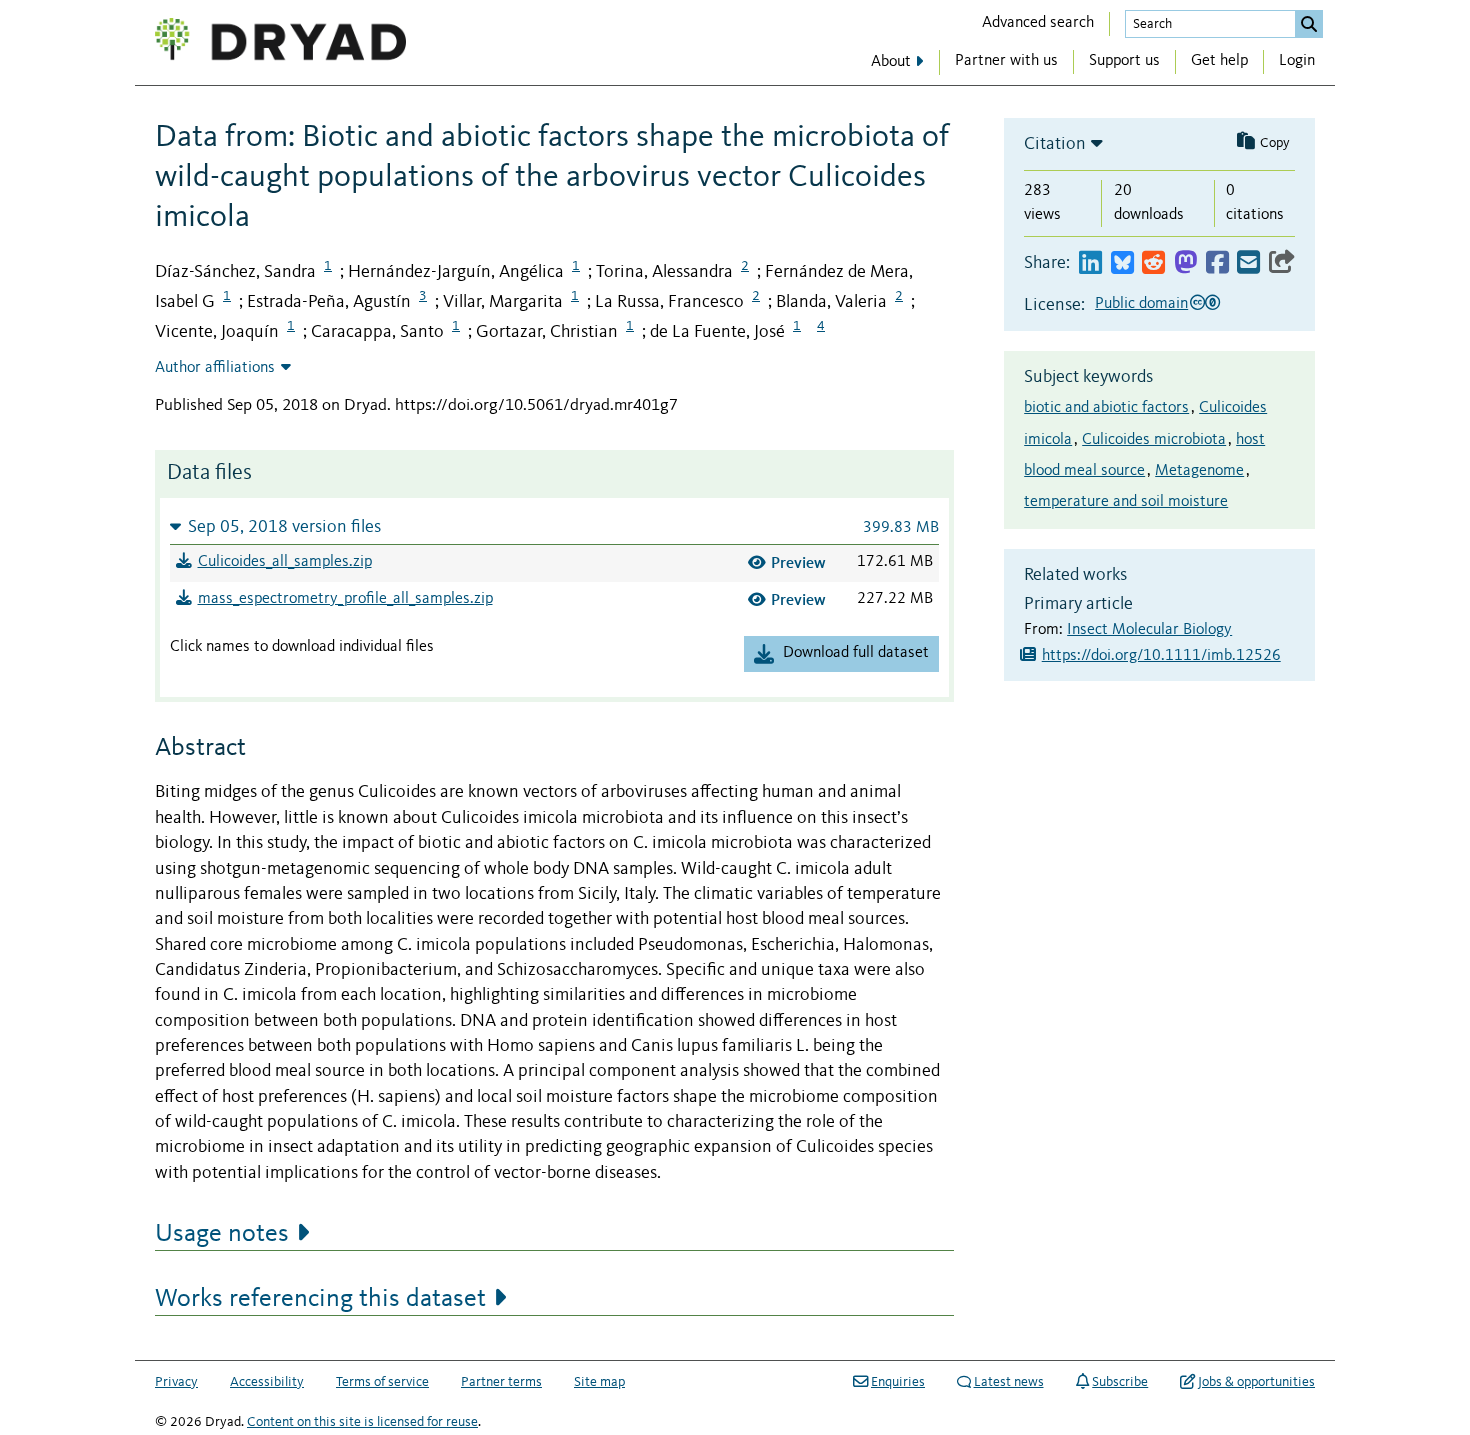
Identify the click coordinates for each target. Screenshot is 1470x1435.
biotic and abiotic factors (1106, 408)
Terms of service (382, 1382)
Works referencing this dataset (320, 1299)
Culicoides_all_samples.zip (285, 562)
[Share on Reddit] (1153, 263)
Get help (1219, 61)
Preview (798, 562)
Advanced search (1038, 23)
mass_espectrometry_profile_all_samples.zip (345, 599)
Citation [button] (1055, 144)
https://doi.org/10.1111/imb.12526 (1161, 656)
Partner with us (1006, 61)
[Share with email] (1248, 263)
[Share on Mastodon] (1185, 263)
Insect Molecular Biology (1149, 630)
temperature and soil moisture (1126, 502)
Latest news (1009, 1382)
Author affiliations (215, 368)
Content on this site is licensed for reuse (362, 1422)
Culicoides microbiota (1154, 440)
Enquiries (898, 1382)
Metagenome (1199, 471)
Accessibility (267, 1382)
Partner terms (501, 1382)
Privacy (176, 1382)
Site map (599, 1382)
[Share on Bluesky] (1122, 263)
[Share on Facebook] (1217, 263)
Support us (1124, 61)
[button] (554, 526)
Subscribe (1120, 1382)
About (891, 62)
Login (1297, 61)
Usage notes (222, 1234)
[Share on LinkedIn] (1090, 263)
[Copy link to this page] (1282, 263)
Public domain (1141, 304)
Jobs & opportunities (1256, 1382)
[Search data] (1309, 24)
